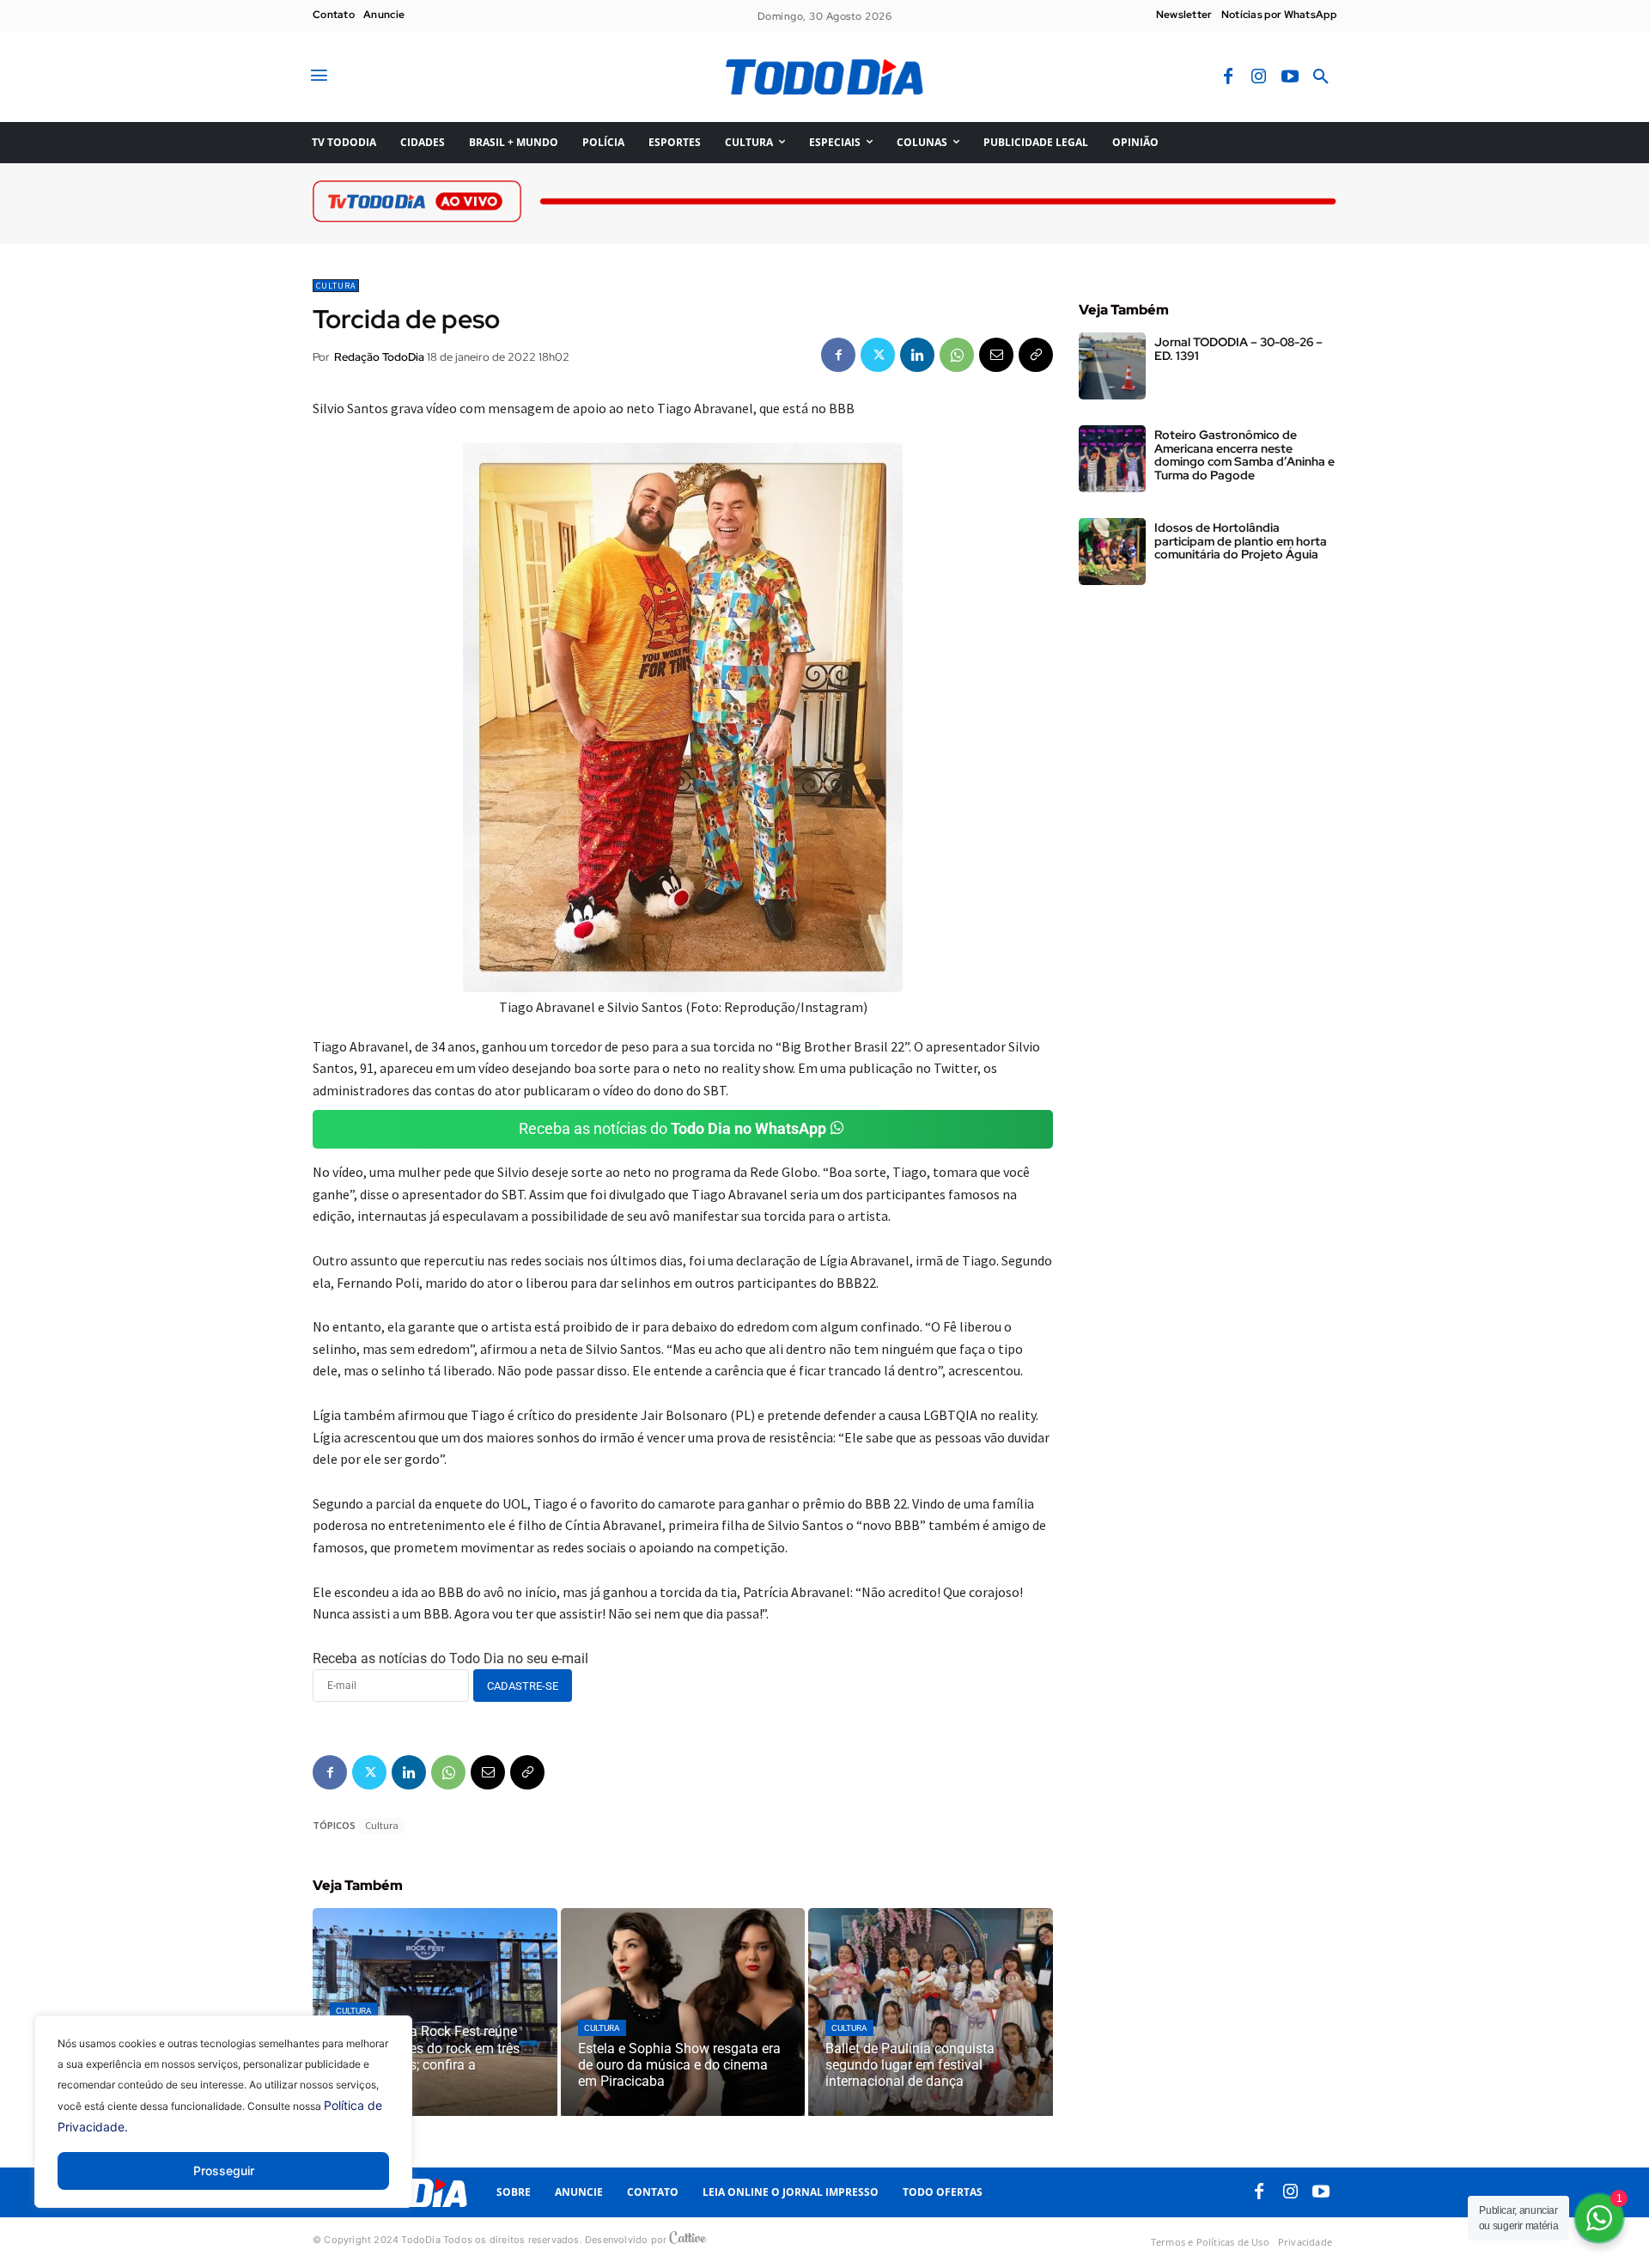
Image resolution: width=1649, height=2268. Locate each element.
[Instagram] (1259, 77)
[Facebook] (1228, 77)
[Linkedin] (917, 355)
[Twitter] (878, 355)
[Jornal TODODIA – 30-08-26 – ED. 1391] (1112, 366)
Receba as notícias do (672, 1128)
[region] (223, 2125)
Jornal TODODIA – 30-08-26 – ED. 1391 (1238, 348)
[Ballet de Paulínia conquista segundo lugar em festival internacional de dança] (931, 2012)
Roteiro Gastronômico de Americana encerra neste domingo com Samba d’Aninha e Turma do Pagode (1244, 454)
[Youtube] (1290, 77)
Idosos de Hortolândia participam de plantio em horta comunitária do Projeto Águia (1241, 541)
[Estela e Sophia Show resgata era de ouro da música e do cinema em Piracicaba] (683, 2012)
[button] (1321, 77)
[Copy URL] (1036, 355)
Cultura (336, 286)
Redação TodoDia (379, 357)
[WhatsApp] (957, 355)
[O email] (996, 355)
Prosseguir (224, 2170)
